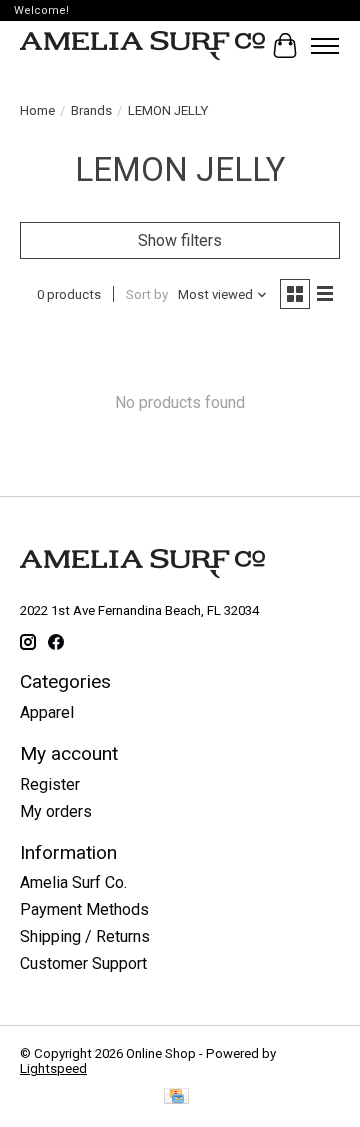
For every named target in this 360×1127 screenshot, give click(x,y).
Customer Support (83, 963)
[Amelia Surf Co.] (142, 46)
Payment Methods (84, 909)
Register (50, 784)
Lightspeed (53, 1068)
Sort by (147, 294)
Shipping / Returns (85, 936)
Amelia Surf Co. (73, 882)
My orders (56, 811)
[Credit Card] (176, 1097)
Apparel (47, 712)
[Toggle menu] (325, 46)
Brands (91, 110)
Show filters (180, 240)
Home (37, 110)
